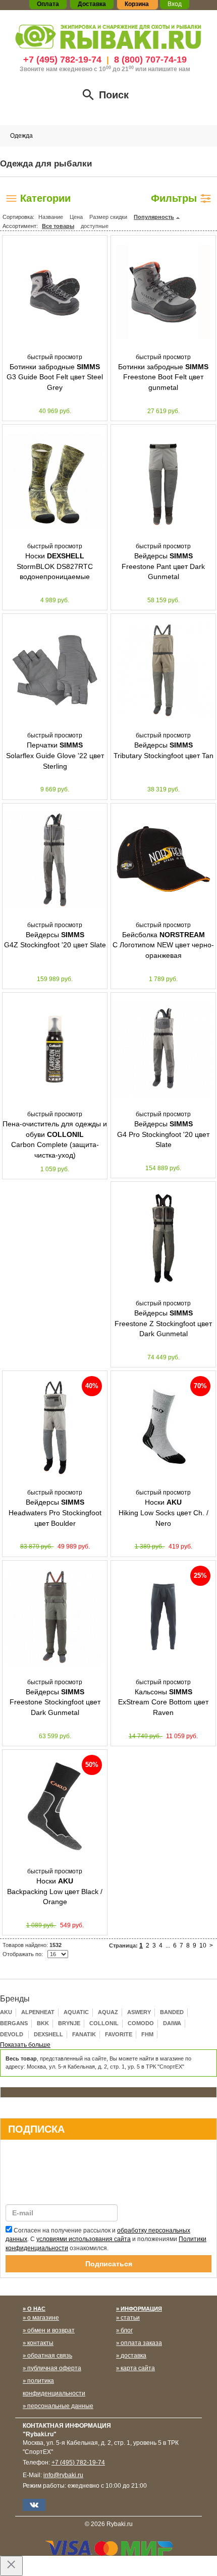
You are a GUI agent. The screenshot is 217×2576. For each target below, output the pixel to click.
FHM (147, 2034)
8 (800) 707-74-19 (150, 60)
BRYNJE (69, 2023)
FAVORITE (119, 2034)
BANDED (172, 2012)
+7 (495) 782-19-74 (62, 60)
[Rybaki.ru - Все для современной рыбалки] (108, 36)
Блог (127, 2330)
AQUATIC (76, 2012)
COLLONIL (104, 2023)
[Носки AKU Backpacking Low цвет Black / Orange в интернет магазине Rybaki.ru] (55, 1806)
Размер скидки (108, 217)
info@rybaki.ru (63, 2475)
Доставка (133, 2356)
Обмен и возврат (51, 2330)
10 (203, 1945)
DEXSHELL (48, 2034)
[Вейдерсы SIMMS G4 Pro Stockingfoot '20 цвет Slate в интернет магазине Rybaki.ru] (163, 1049)
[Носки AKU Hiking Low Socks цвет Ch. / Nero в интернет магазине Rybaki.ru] (163, 1427)
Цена (76, 217)
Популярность (154, 217)
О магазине (43, 2318)
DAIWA (172, 2023)
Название (51, 217)
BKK (43, 2023)
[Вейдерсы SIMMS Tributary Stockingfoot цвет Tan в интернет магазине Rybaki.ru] (163, 670)
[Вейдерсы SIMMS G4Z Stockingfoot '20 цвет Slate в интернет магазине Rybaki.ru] (55, 860)
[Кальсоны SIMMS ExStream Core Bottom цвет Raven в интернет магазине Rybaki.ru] (163, 1617)
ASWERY (139, 2012)
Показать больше (25, 2045)
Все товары (58, 226)
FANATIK (84, 2034)
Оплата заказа (141, 2343)
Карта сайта (138, 2368)
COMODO (141, 2023)
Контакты (40, 2343)
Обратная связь (50, 2356)
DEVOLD (12, 2034)
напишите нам (169, 69)
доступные (95, 226)
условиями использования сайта (84, 2239)
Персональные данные (60, 2406)
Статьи (130, 2318)
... (168, 1945)
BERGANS (14, 2023)
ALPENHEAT (38, 2012)
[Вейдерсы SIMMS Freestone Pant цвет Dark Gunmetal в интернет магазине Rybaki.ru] (163, 481)
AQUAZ (108, 2012)
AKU (6, 2012)
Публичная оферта (54, 2368)
